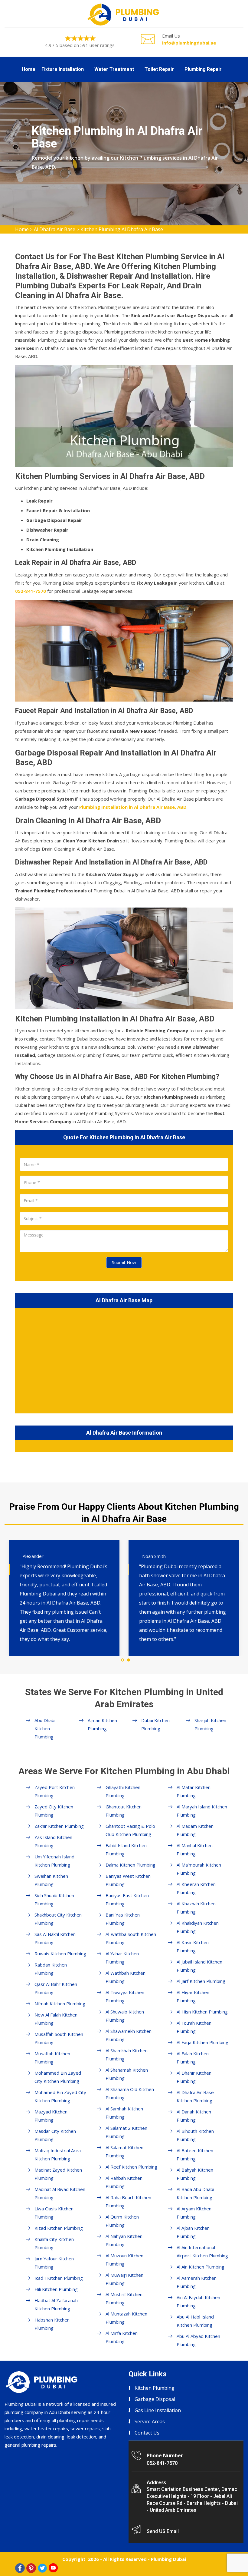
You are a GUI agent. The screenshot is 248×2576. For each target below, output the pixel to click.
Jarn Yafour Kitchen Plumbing (54, 2263)
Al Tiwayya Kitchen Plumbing (125, 1996)
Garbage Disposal (155, 2399)
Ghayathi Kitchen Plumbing (123, 1791)
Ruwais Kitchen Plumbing (60, 1954)
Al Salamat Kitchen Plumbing (124, 2151)
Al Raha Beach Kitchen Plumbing (128, 2201)
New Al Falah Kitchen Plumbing (56, 2019)
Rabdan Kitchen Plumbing (51, 1969)
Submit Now (124, 1262)
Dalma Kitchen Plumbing (131, 1865)
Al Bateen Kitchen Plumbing (195, 2154)
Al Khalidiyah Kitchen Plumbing (198, 1927)
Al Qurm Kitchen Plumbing (122, 2221)
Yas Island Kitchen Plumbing (53, 1841)
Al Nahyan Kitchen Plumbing (124, 2240)
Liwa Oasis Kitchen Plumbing (54, 2213)
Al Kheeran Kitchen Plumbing (196, 1888)
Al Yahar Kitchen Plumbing (122, 1958)
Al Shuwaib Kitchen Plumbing (125, 2016)
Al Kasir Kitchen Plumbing (193, 1946)
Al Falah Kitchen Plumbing (193, 2058)
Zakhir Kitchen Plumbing (59, 1826)
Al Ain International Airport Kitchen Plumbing (202, 2251)
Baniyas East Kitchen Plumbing (127, 1899)
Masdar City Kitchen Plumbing (55, 2135)
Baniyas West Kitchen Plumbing (128, 1880)
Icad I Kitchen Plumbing (59, 2278)
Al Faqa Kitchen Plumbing (202, 2042)
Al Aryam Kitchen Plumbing (194, 2213)
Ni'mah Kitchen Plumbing (60, 2003)
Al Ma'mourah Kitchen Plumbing (199, 1869)
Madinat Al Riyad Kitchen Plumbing (60, 2193)
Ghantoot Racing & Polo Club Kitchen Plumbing (130, 1830)
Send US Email (163, 2531)
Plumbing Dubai (168, 2559)
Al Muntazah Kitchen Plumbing (126, 2318)
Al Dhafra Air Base (55, 229)
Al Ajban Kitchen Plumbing (193, 2232)
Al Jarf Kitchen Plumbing (201, 1981)
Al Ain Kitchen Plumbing (201, 2267)
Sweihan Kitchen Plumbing (51, 1880)
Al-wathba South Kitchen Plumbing (131, 1938)
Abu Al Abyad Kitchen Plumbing (198, 2340)
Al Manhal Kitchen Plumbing (195, 1849)
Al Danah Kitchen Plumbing (194, 2116)
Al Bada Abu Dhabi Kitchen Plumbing (195, 2193)
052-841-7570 (162, 2463)
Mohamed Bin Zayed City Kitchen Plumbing (60, 2096)
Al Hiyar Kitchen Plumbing (193, 1996)
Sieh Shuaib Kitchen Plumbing (54, 1899)
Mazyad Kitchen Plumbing (51, 2116)
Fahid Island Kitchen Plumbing (126, 1849)
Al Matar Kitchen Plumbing (194, 1791)
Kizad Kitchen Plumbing (59, 2228)
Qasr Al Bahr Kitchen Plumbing (56, 1988)
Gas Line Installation (158, 2410)
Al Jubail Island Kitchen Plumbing (199, 1966)
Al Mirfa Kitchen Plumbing (122, 2337)
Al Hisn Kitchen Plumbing (202, 2012)
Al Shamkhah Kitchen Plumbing (127, 2055)
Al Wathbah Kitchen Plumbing (126, 1977)
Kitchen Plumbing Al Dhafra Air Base (122, 229)
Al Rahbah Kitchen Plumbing (124, 2182)
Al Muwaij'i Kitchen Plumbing (124, 2279)
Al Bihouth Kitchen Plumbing (195, 2135)
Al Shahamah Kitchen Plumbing (127, 2074)
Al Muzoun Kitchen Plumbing (124, 2260)
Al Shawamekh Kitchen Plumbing (129, 2035)
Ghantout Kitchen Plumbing (124, 1811)
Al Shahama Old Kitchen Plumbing (130, 2093)
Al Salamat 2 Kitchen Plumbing (126, 2132)
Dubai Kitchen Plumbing (155, 1724)
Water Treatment (114, 69)
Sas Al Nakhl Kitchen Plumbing (55, 1938)
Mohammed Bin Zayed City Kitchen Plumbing (58, 2077)
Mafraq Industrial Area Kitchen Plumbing (58, 2154)
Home (29, 69)
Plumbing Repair (203, 69)
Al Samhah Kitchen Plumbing (124, 2113)
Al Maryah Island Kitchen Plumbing (202, 1811)
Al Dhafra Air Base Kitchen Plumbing (195, 2096)
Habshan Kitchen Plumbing (52, 2324)
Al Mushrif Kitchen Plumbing (124, 2298)
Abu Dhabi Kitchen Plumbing (45, 1728)
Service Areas (150, 2422)
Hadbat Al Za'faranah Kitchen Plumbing (56, 2304)
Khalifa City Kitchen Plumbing (54, 2243)
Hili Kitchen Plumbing (56, 2289)
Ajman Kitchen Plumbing (102, 1724)
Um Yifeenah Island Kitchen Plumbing (54, 1861)
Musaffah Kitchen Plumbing (52, 2058)
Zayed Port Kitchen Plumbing (55, 1791)
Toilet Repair (159, 69)
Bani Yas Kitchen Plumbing (123, 1919)
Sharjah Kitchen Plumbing (210, 1724)
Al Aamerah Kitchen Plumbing (197, 2282)
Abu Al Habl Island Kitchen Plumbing (195, 2321)
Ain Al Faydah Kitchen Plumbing (198, 2301)
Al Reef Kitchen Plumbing (131, 2167)
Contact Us (147, 2433)
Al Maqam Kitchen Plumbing (195, 1830)
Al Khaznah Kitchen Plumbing (196, 1908)
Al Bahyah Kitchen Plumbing (195, 2174)
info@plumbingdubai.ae (189, 43)
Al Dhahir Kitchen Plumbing (194, 2077)
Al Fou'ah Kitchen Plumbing (194, 2027)
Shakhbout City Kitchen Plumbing (58, 1919)
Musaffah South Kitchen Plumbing (59, 2038)
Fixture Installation (63, 69)
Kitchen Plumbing (155, 2388)
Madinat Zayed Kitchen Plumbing (58, 2174)
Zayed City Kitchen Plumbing (54, 1811)
